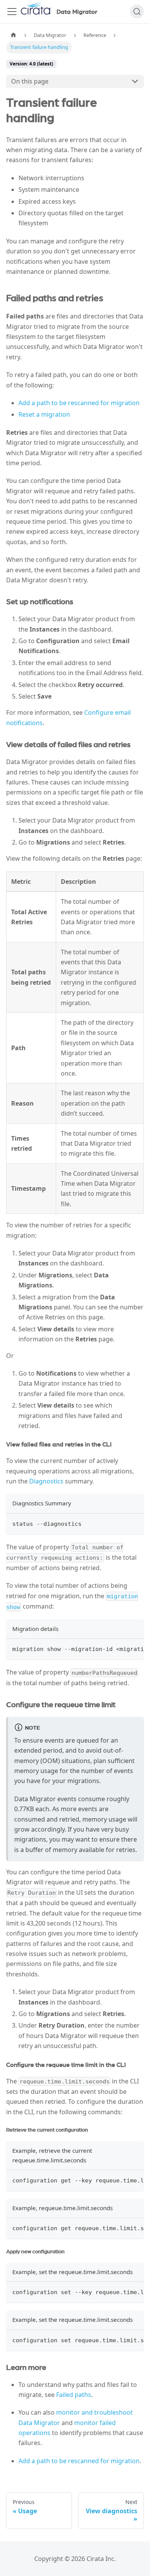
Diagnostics (46, 1481)
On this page (30, 81)
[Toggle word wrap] (120, 1648)
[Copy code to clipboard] (134, 1523)
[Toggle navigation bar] (12, 12)
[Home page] (13, 35)
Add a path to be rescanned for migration (79, 403)
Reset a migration (44, 414)
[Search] (137, 12)
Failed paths (74, 2395)
